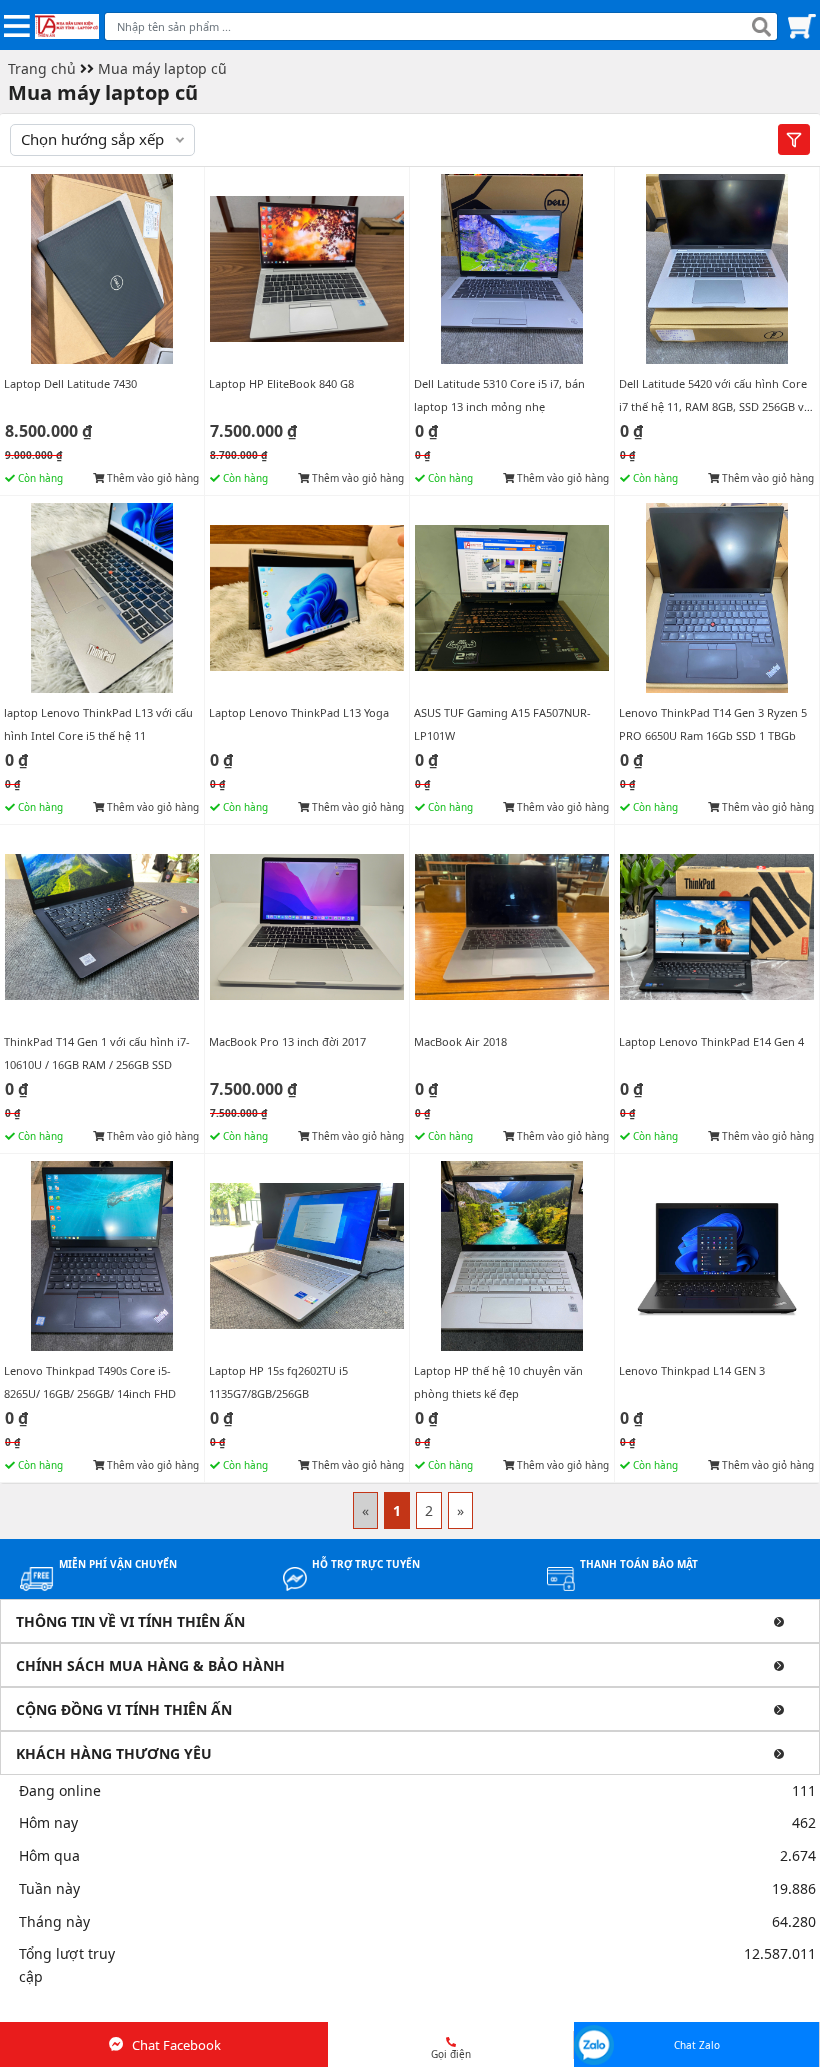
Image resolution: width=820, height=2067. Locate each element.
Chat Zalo (697, 2045)
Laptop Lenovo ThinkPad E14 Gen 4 (711, 1041)
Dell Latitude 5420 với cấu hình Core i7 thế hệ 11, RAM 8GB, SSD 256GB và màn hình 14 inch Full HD (714, 406)
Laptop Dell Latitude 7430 (70, 383)
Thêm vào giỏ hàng (151, 478)
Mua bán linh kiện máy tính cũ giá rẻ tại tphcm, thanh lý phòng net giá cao (252, 2009)
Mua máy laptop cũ (162, 68)
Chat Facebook (176, 2045)
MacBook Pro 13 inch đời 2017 (287, 1041)
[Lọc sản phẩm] (794, 139)
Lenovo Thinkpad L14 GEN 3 (692, 1370)
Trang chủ (42, 68)
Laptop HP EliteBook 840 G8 (281, 383)
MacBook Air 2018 (460, 1041)
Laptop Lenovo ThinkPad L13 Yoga (299, 712)
